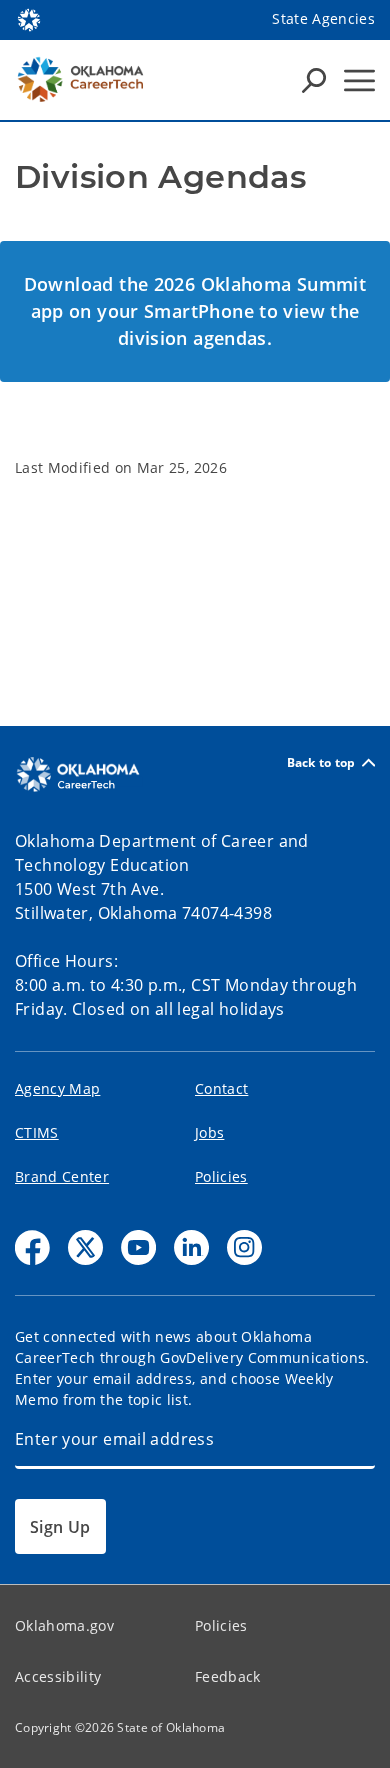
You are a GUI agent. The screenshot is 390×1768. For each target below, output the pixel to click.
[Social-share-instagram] (244, 1247)
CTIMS (37, 1132)
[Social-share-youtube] (138, 1247)
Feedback (228, 1676)
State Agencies (323, 18)
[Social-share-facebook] (32, 1247)
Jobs (209, 1132)
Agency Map (57, 1088)
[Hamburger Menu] (359, 80)
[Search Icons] (314, 80)
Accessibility (58, 1676)
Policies (221, 1176)
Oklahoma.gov (64, 1625)
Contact (221, 1088)
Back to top (321, 762)
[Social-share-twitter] (85, 1247)
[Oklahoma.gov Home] (29, 18)
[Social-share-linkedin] (191, 1247)
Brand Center (62, 1176)
